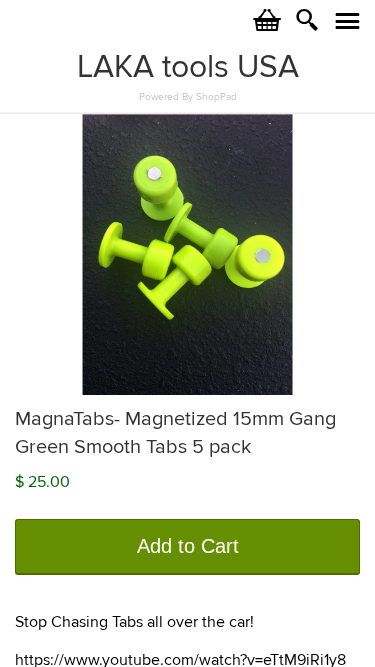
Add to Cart (188, 546)
